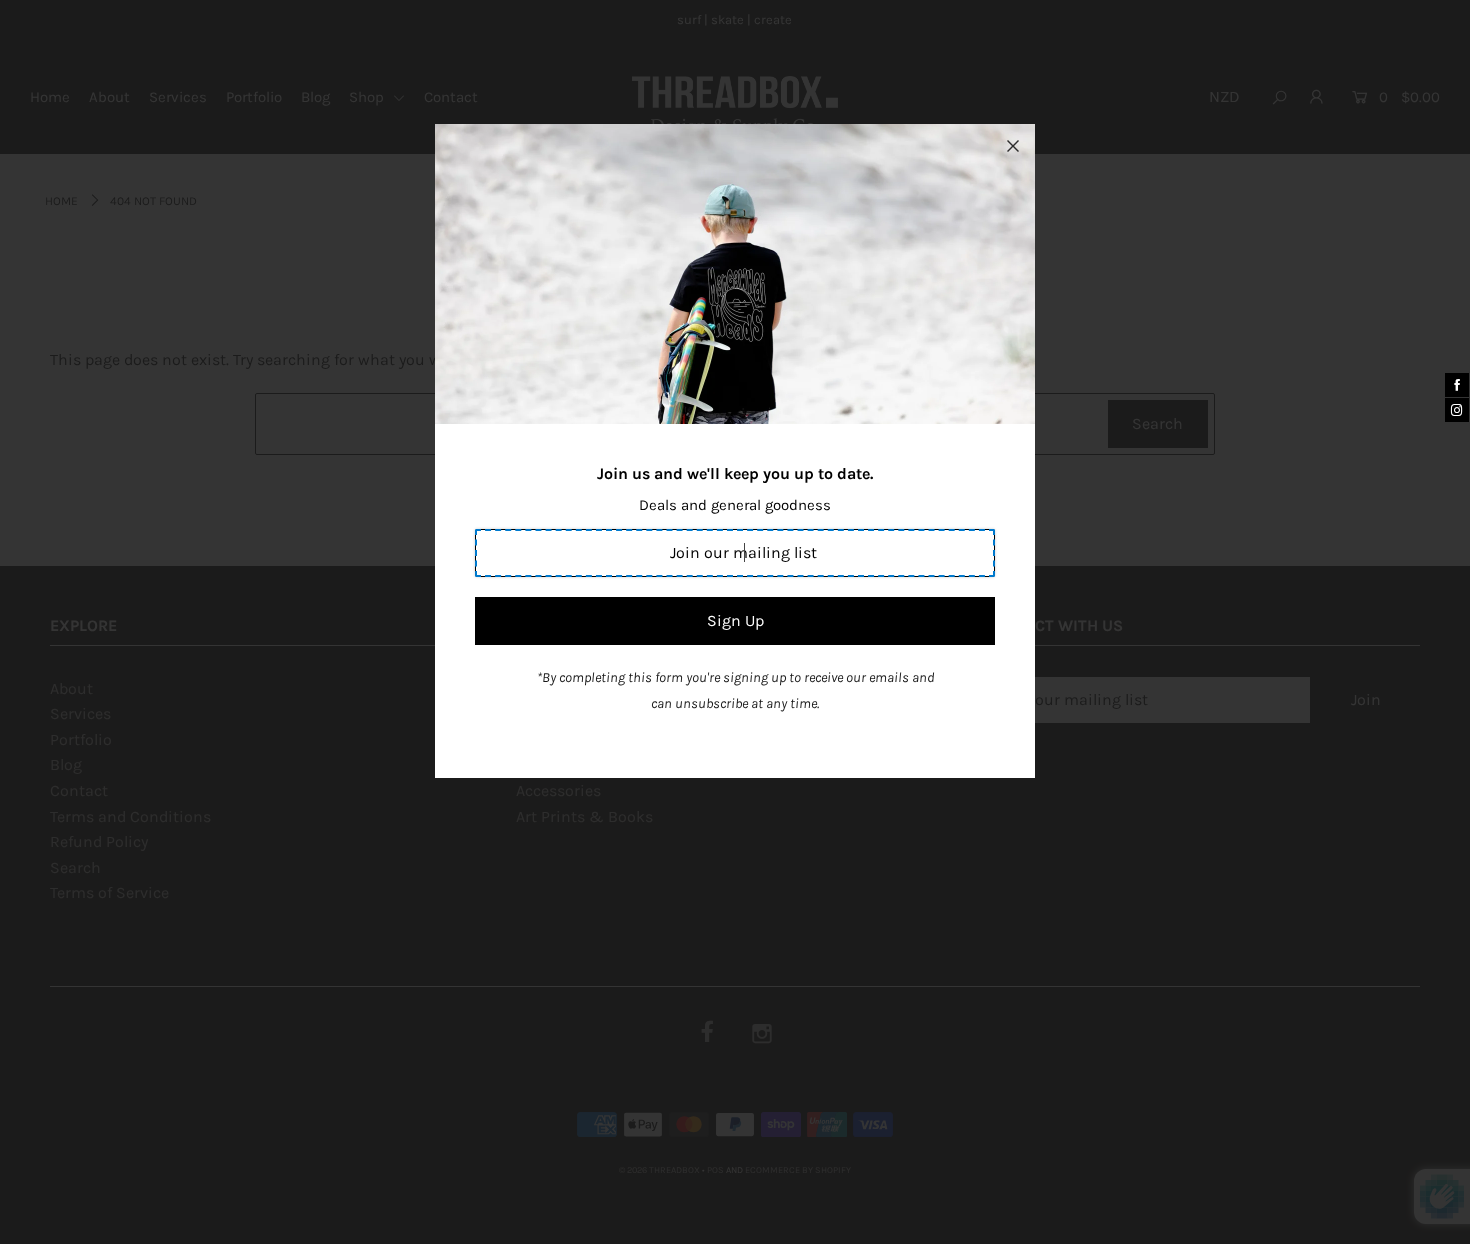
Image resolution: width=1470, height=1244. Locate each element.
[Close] (1013, 146)
